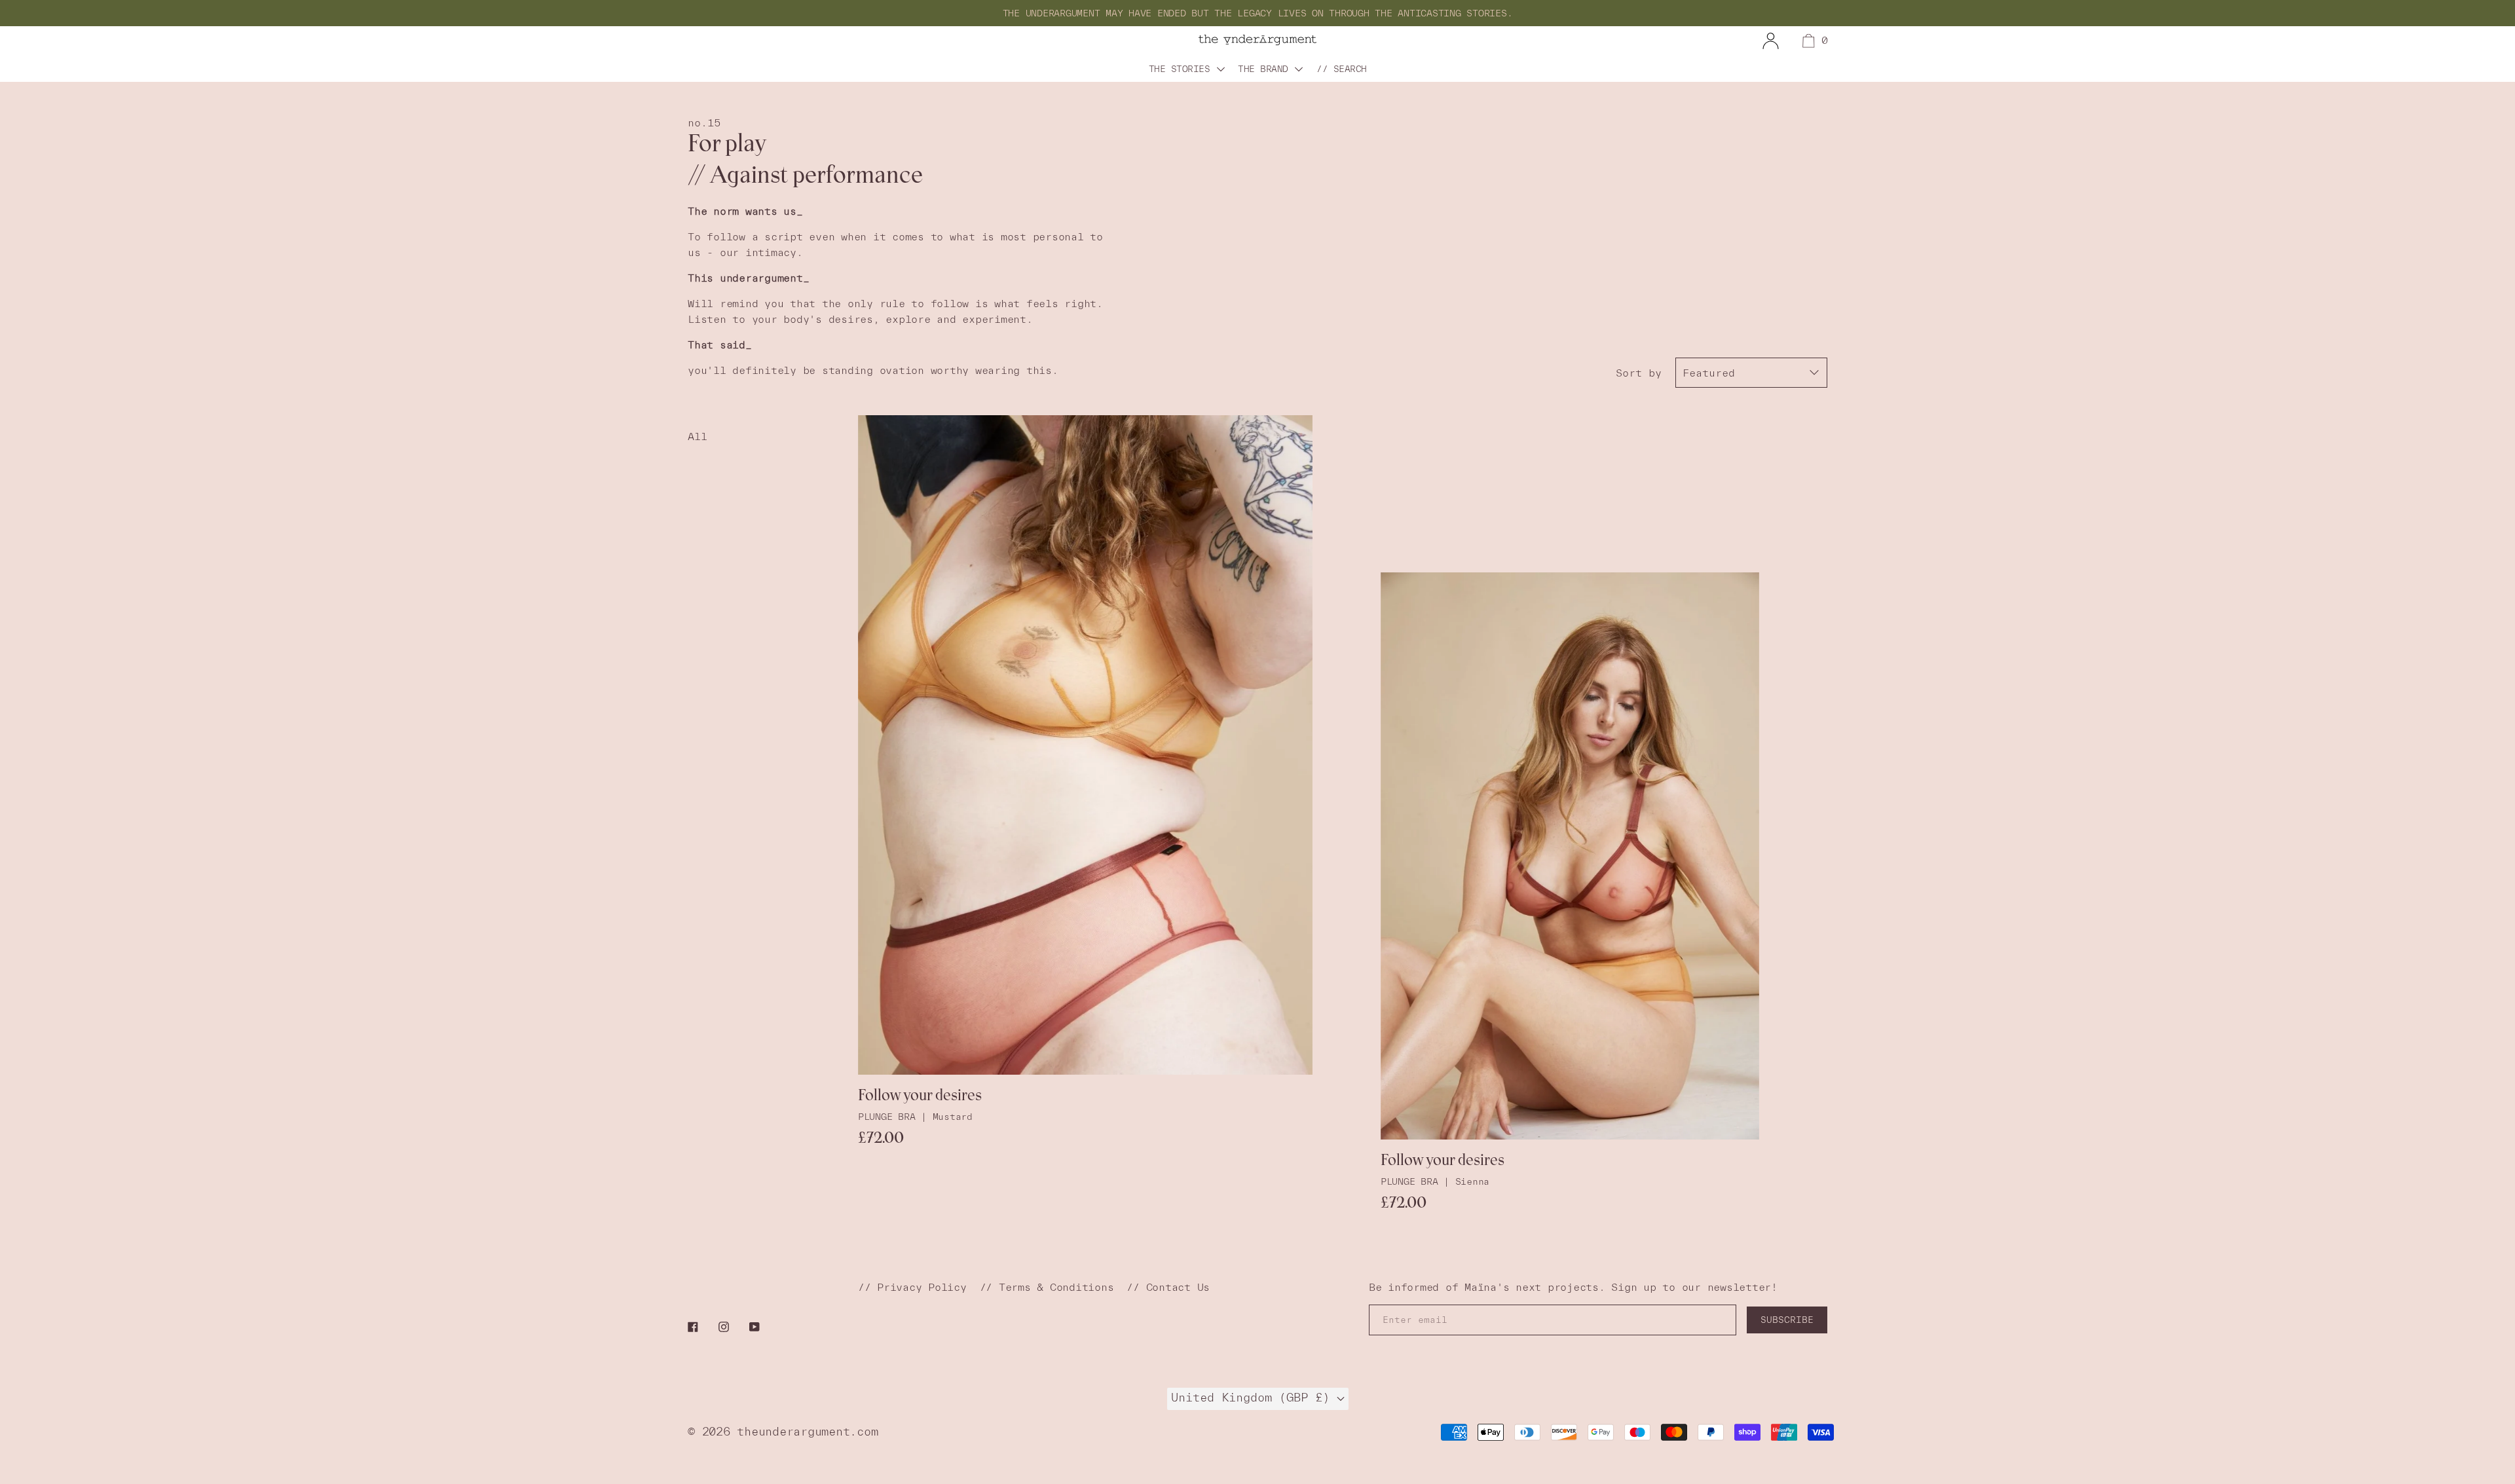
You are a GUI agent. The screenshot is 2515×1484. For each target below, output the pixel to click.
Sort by (1639, 373)
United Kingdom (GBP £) (1254, 1397)
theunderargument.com (807, 1431)
